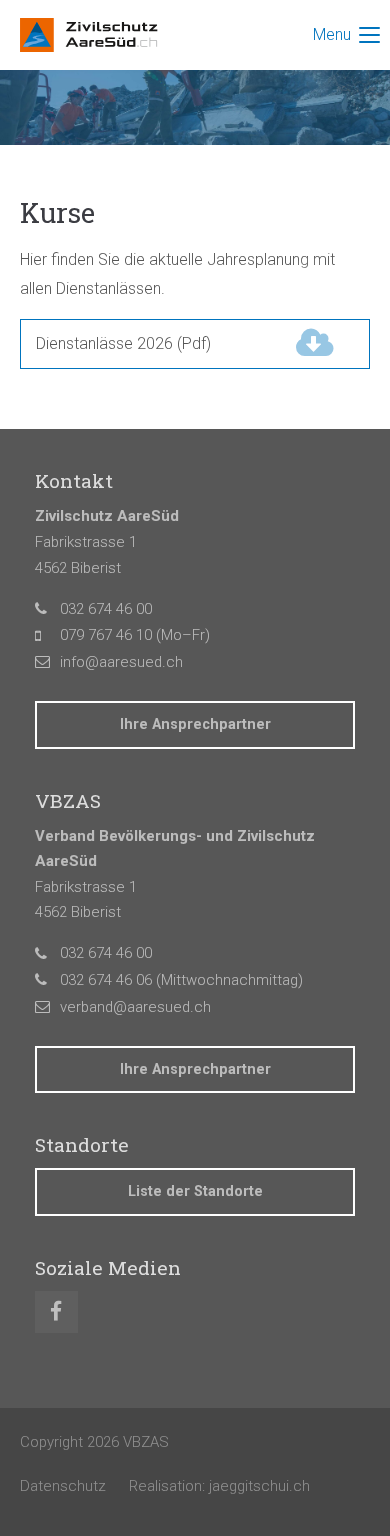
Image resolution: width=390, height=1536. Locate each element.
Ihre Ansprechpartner (195, 724)
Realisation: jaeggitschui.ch (219, 1486)
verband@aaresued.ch (135, 1007)
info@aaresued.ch (121, 662)
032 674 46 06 (106, 980)
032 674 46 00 (106, 609)
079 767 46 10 (106, 635)
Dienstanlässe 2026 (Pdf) (163, 343)
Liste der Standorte (195, 1191)
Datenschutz (63, 1486)
